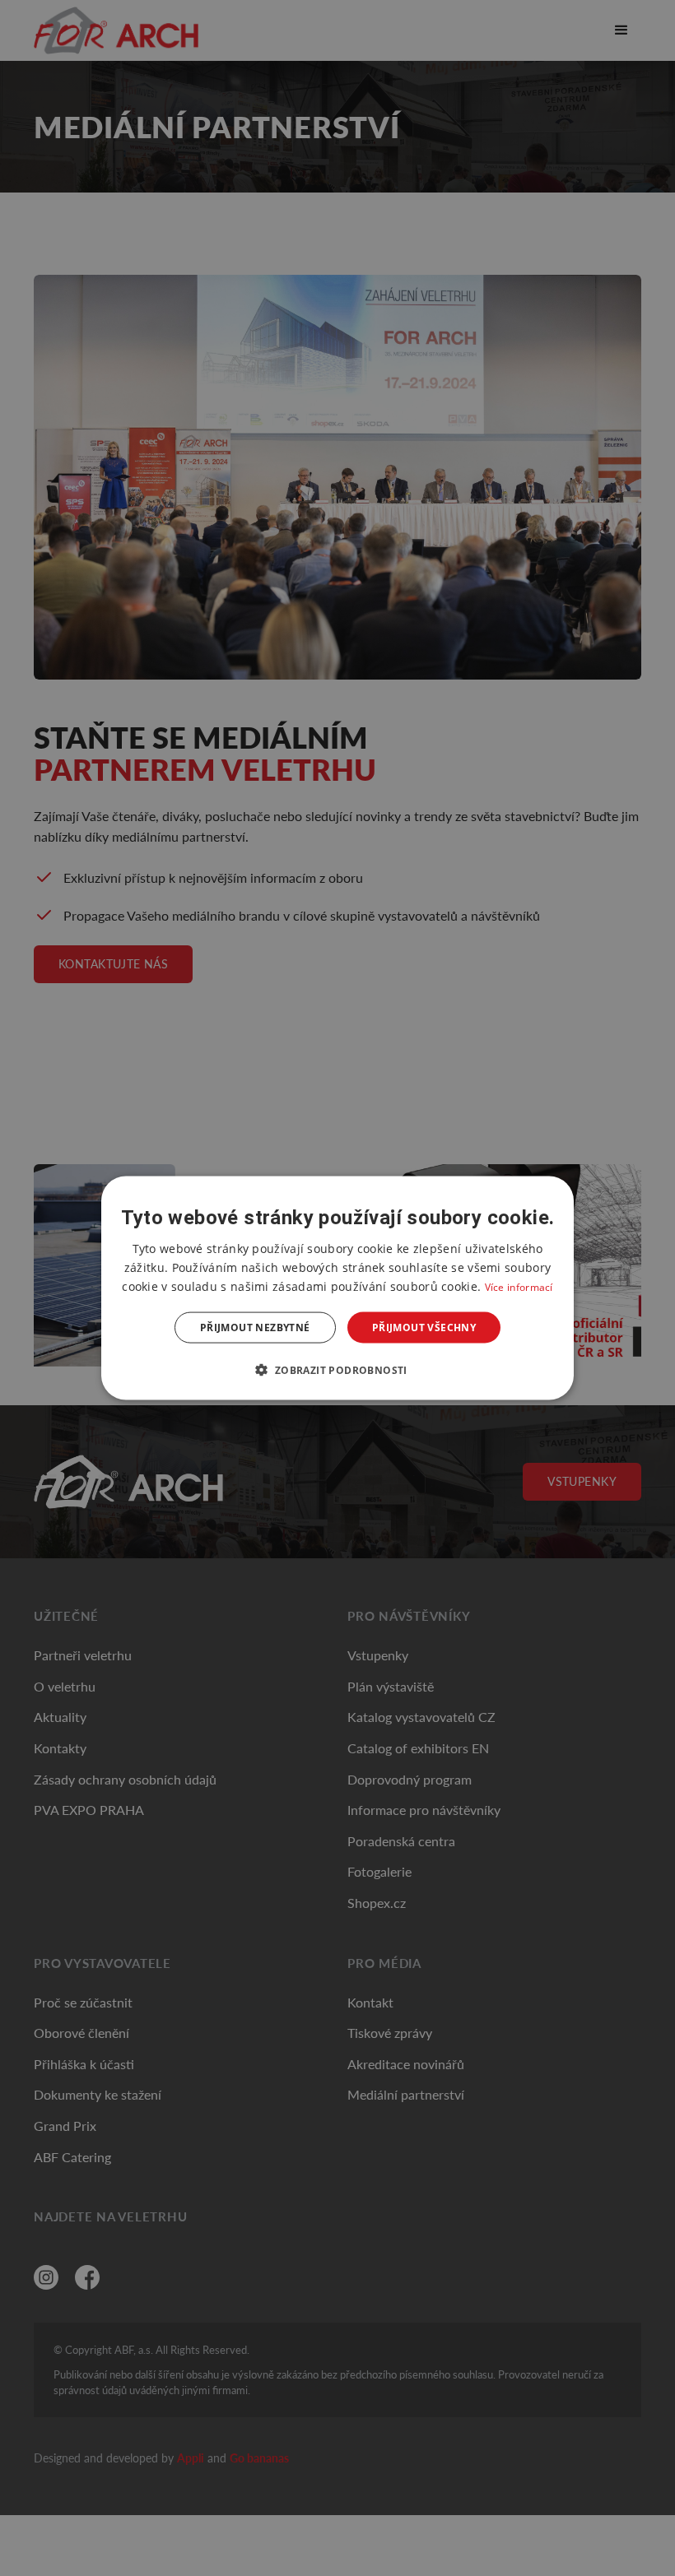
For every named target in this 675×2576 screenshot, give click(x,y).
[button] (337, 1370)
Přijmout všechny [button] (424, 1327)
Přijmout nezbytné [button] (255, 1327)
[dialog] (337, 1288)
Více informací (519, 1286)
